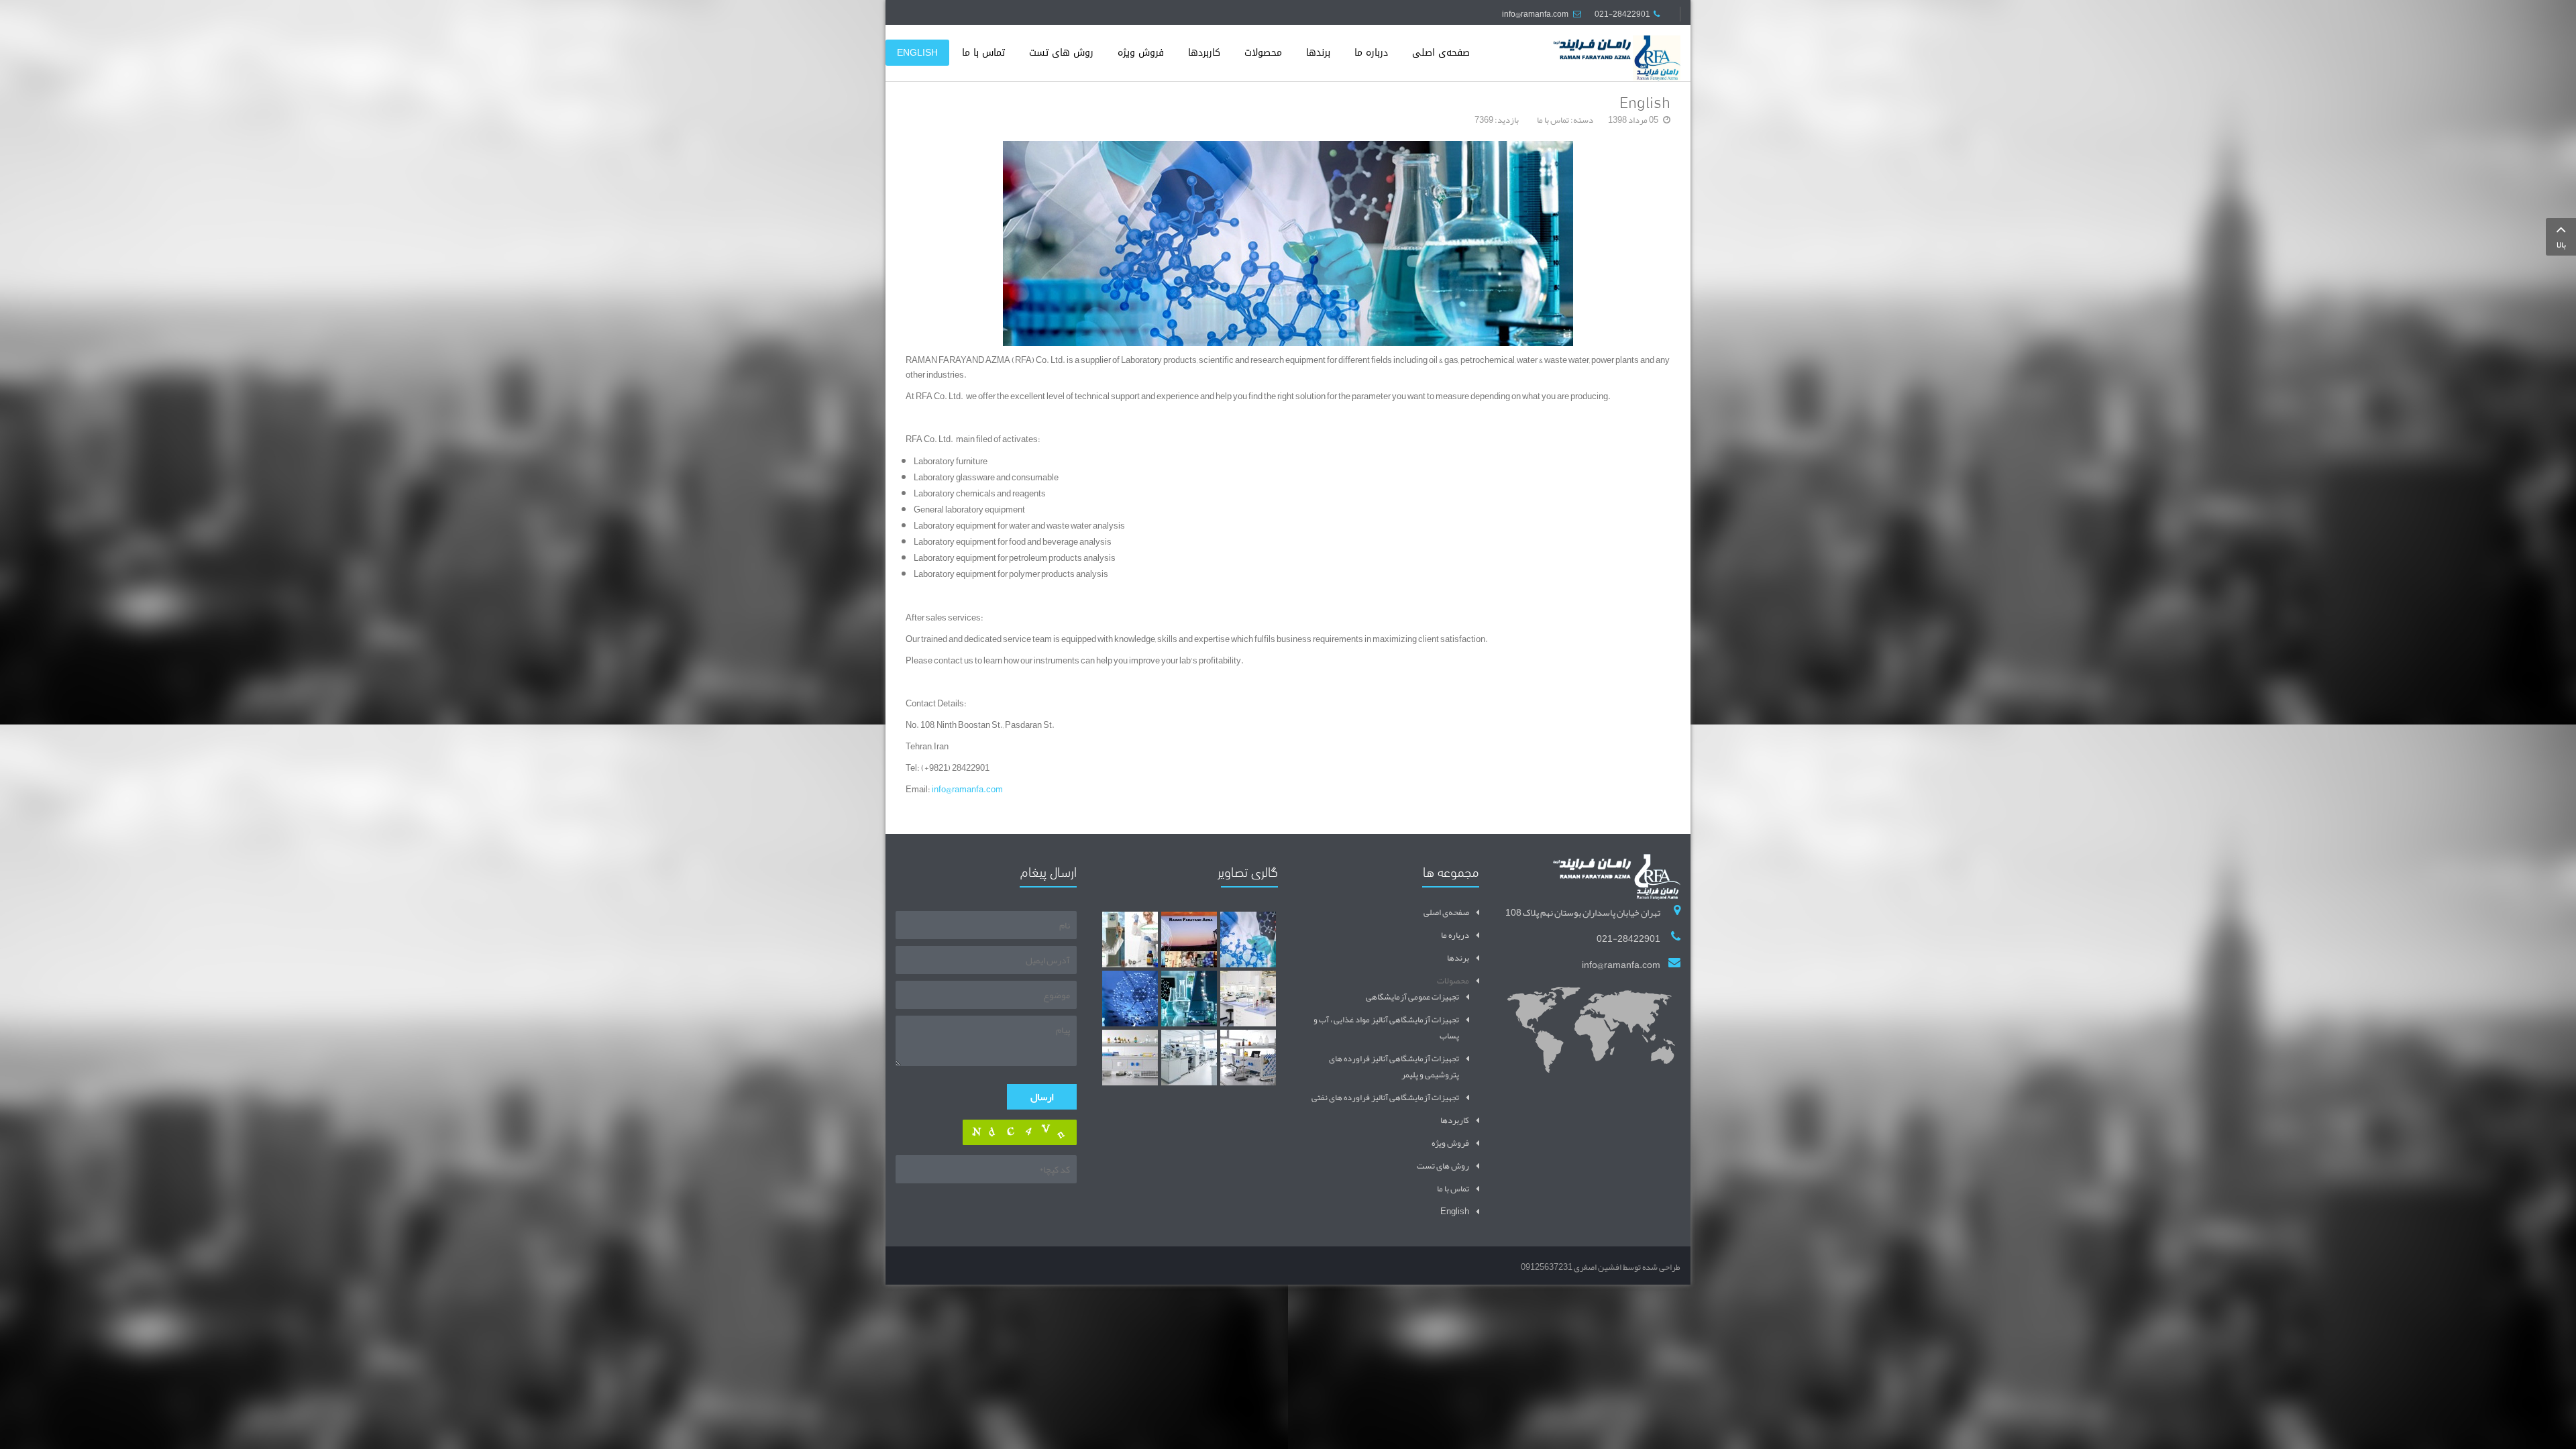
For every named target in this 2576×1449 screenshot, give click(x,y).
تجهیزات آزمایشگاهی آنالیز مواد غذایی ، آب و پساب (1386, 1028)
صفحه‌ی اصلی (1446, 912)
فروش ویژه (1450, 1143)
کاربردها (1455, 1120)
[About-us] (1130, 940)
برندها (1458, 958)
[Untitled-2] (1130, 1058)
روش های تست (1443, 1166)
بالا (2561, 245)
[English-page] (1248, 940)
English (1645, 100)
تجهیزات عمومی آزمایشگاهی (1412, 997)
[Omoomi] (1130, 999)
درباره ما (1455, 935)
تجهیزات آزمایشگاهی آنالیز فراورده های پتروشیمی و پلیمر (1394, 1067)
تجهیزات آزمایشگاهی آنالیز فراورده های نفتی (1385, 1097)
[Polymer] (1189, 999)
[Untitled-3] (1189, 1058)
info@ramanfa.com (1535, 14)
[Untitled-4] (1248, 1058)
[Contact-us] (1189, 940)
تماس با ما (1553, 120)
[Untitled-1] (1248, 999)
